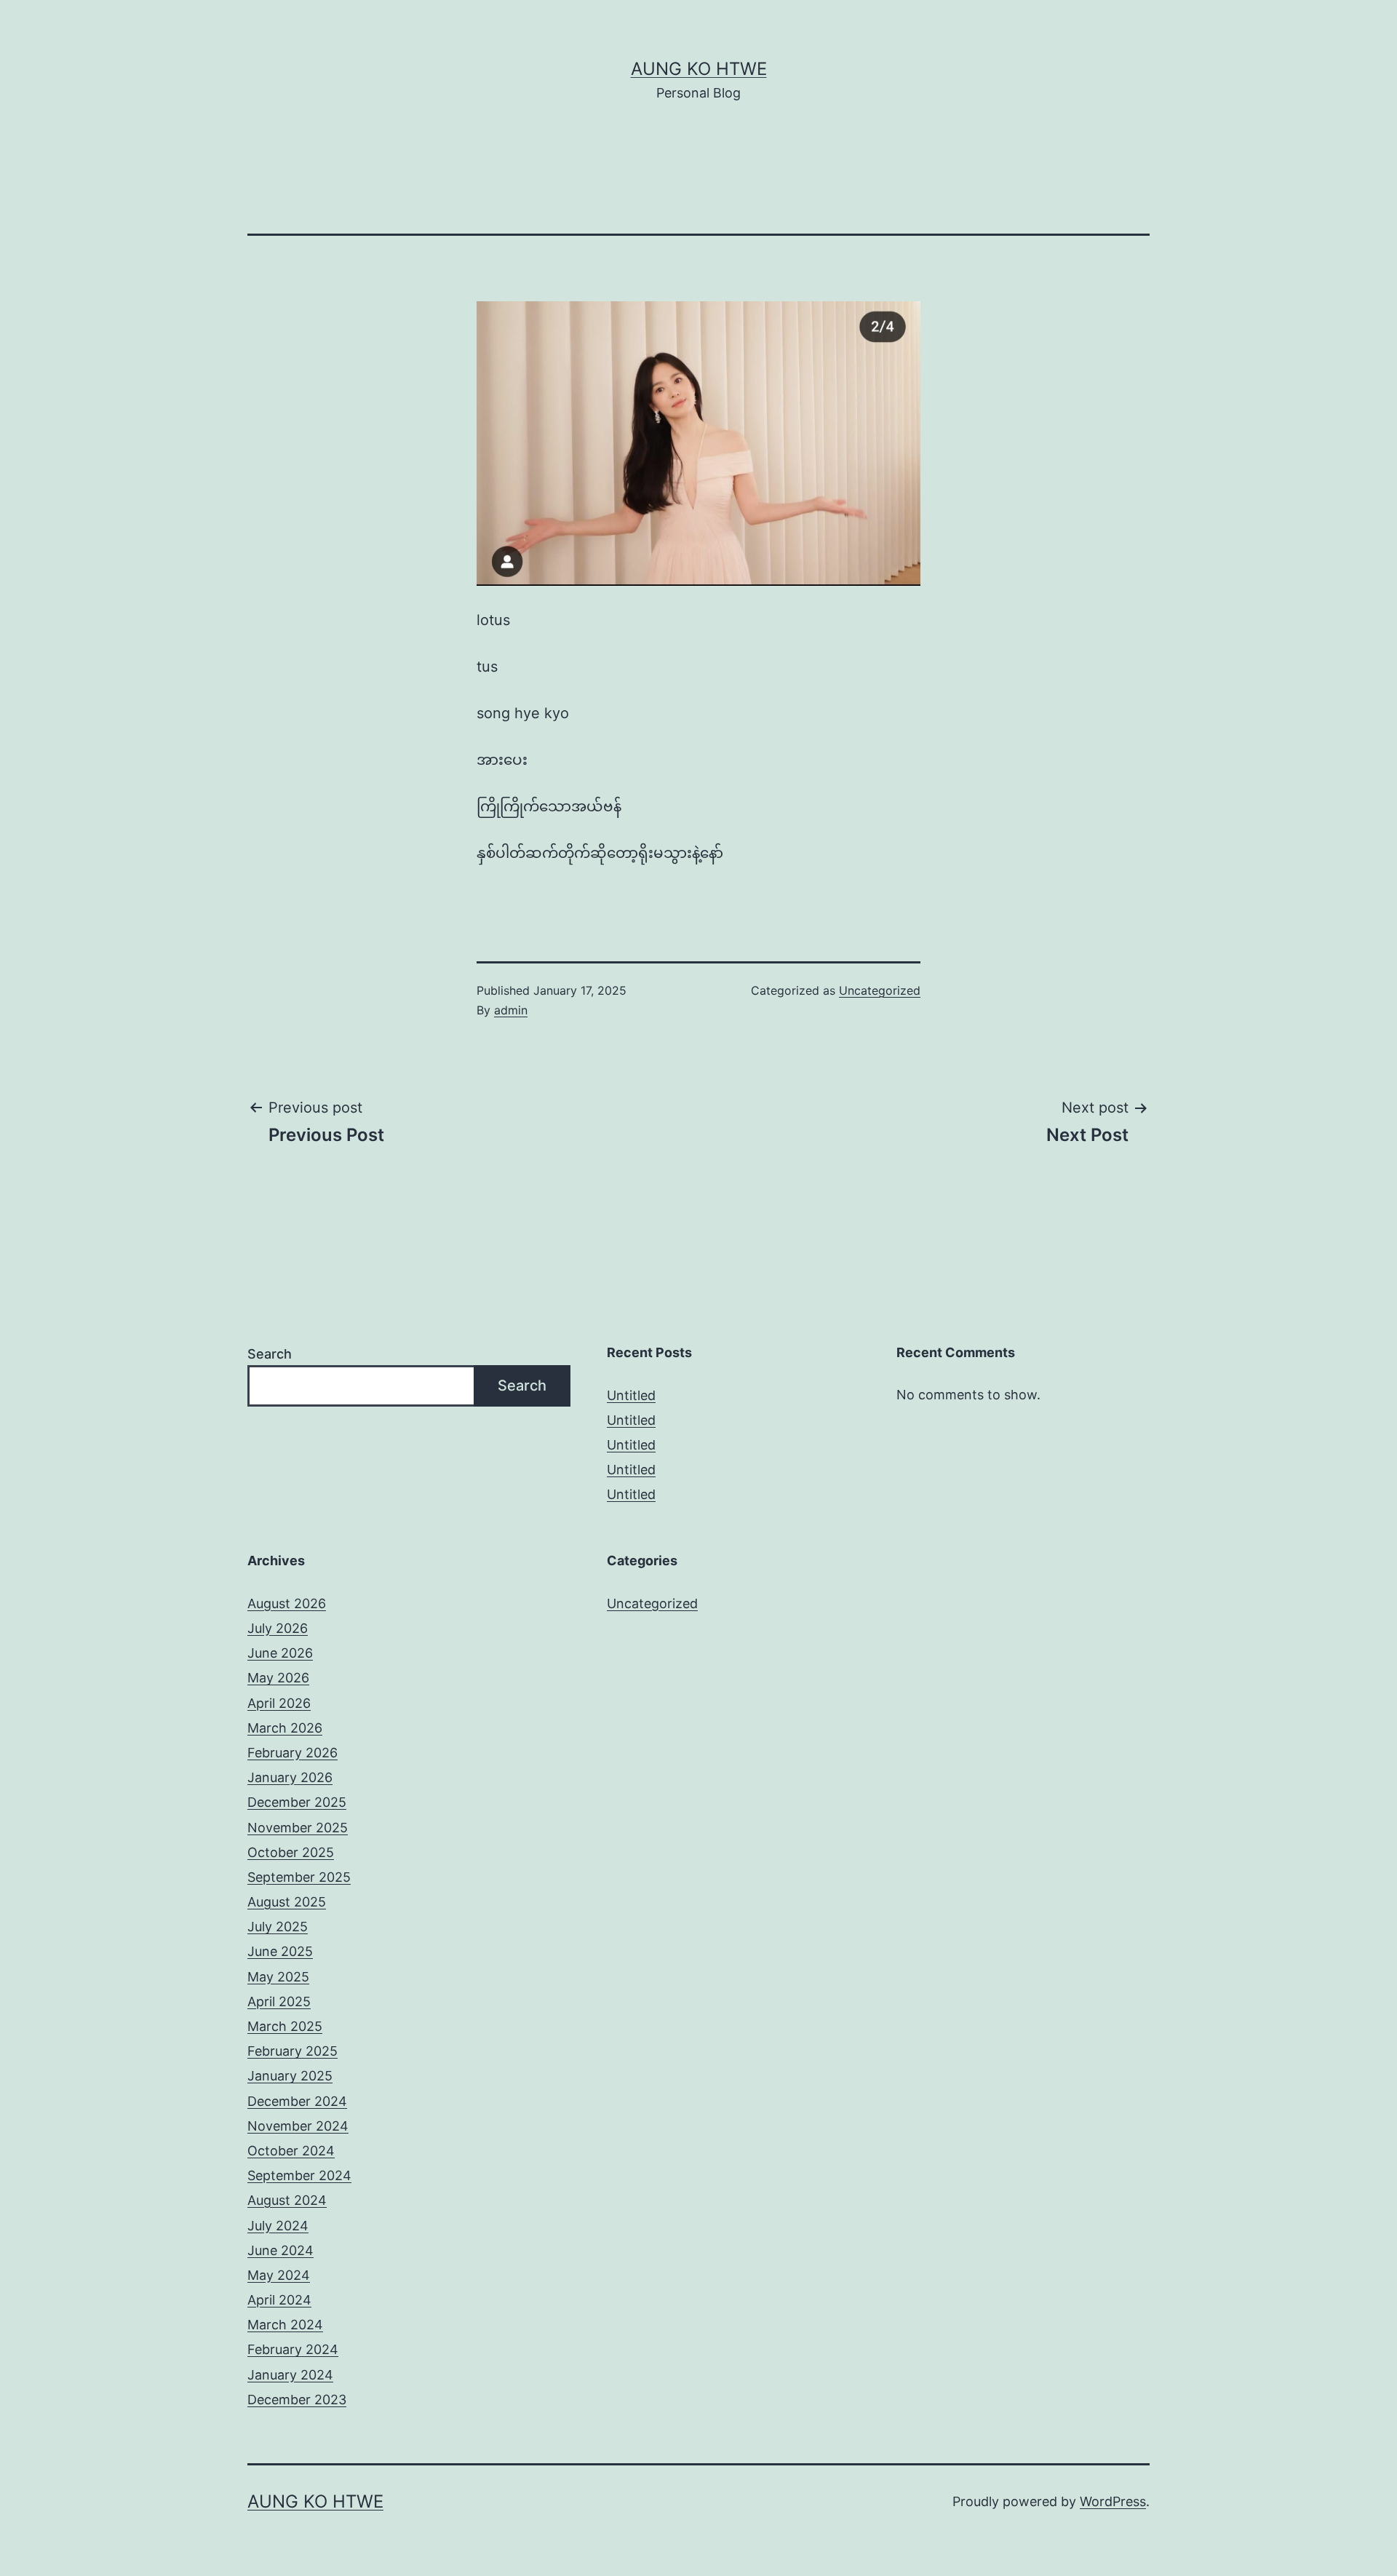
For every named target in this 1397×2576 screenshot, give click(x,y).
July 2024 (278, 2226)
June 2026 (280, 1653)
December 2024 (297, 2101)
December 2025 (297, 1802)
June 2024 (280, 2250)
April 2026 (279, 1703)
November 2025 (298, 1828)
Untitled (631, 1395)
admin (511, 1010)
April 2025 (279, 2001)
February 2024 (293, 2349)
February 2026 (292, 1753)
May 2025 (278, 1977)
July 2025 (278, 1927)
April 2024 (279, 2300)
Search (270, 1354)
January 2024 (290, 2375)
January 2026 (290, 1777)
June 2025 (280, 1951)
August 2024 (287, 2200)
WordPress (1113, 2501)
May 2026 (278, 1678)
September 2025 (299, 1877)
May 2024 (279, 2275)
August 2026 (287, 1603)
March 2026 (285, 1728)
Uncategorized (880, 990)
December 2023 (297, 2400)
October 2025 (291, 1852)
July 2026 (278, 1628)
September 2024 (299, 2175)
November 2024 (298, 2126)
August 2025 (287, 1902)
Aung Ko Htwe (699, 69)
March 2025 (285, 2026)
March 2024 (285, 2325)
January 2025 (290, 2076)
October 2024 (291, 2151)
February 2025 (292, 2051)
